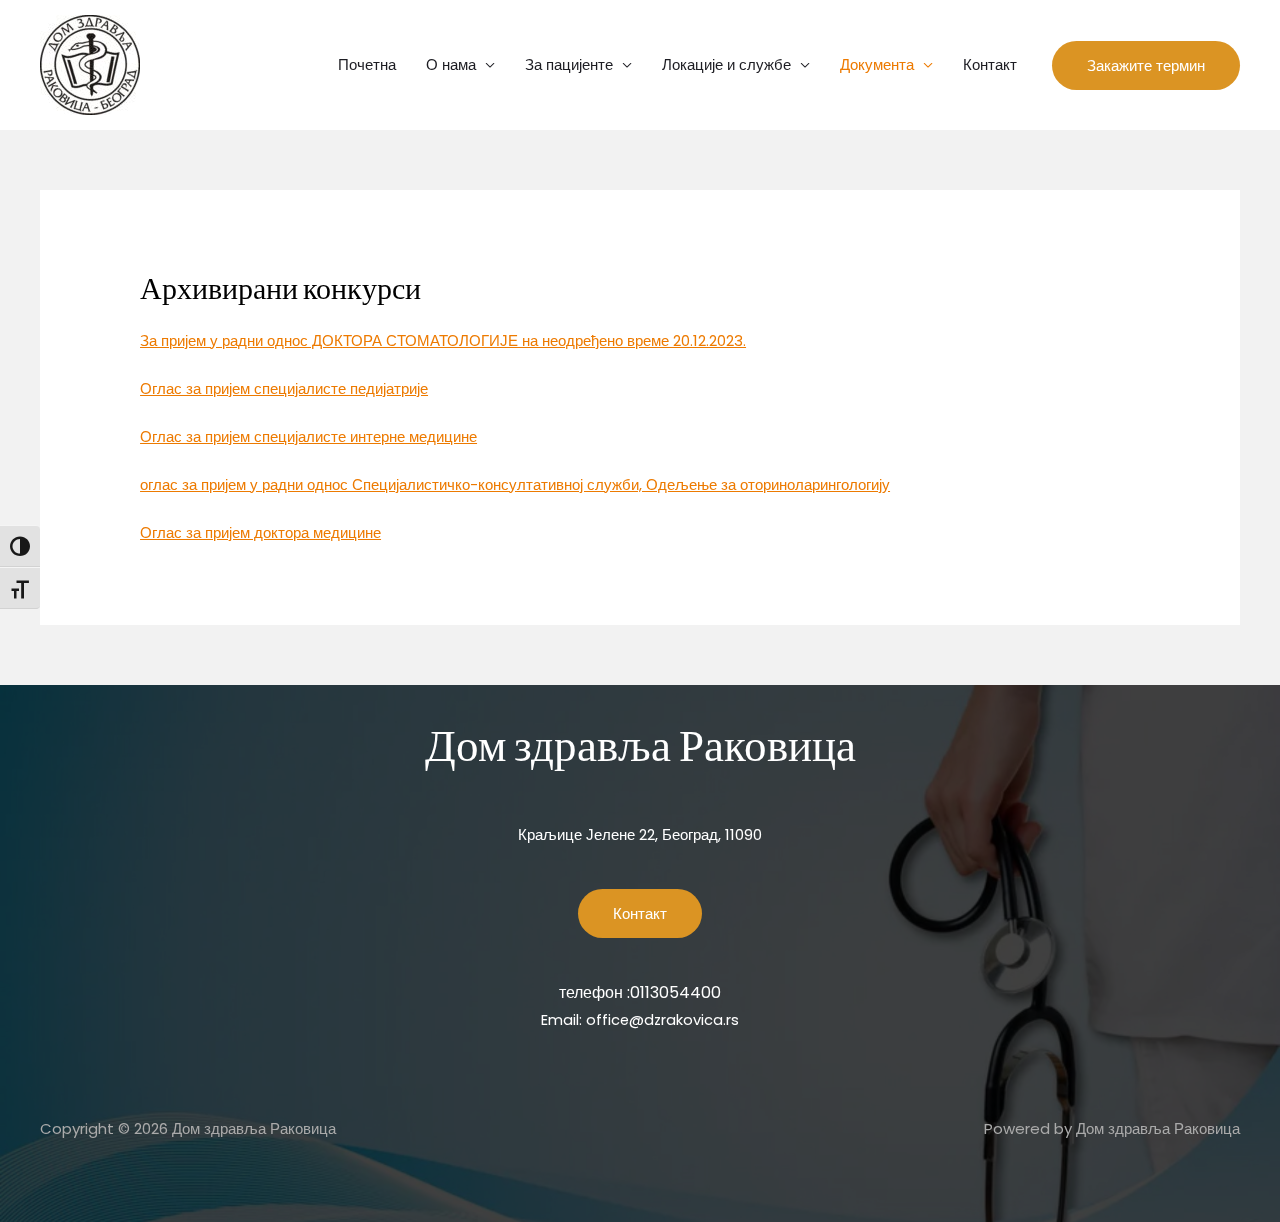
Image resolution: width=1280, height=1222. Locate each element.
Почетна (367, 64)
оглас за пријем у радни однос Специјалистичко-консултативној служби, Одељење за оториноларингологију (515, 484)
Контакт (990, 64)
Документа (877, 64)
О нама (451, 64)
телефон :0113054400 (640, 992)
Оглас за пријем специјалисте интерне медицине (308, 436)
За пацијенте (569, 64)
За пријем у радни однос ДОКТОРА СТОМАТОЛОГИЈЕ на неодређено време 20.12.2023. (443, 340)
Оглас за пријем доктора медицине (260, 532)
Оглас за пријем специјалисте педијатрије (284, 388)
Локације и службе (726, 64)
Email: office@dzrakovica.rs (640, 1020)
